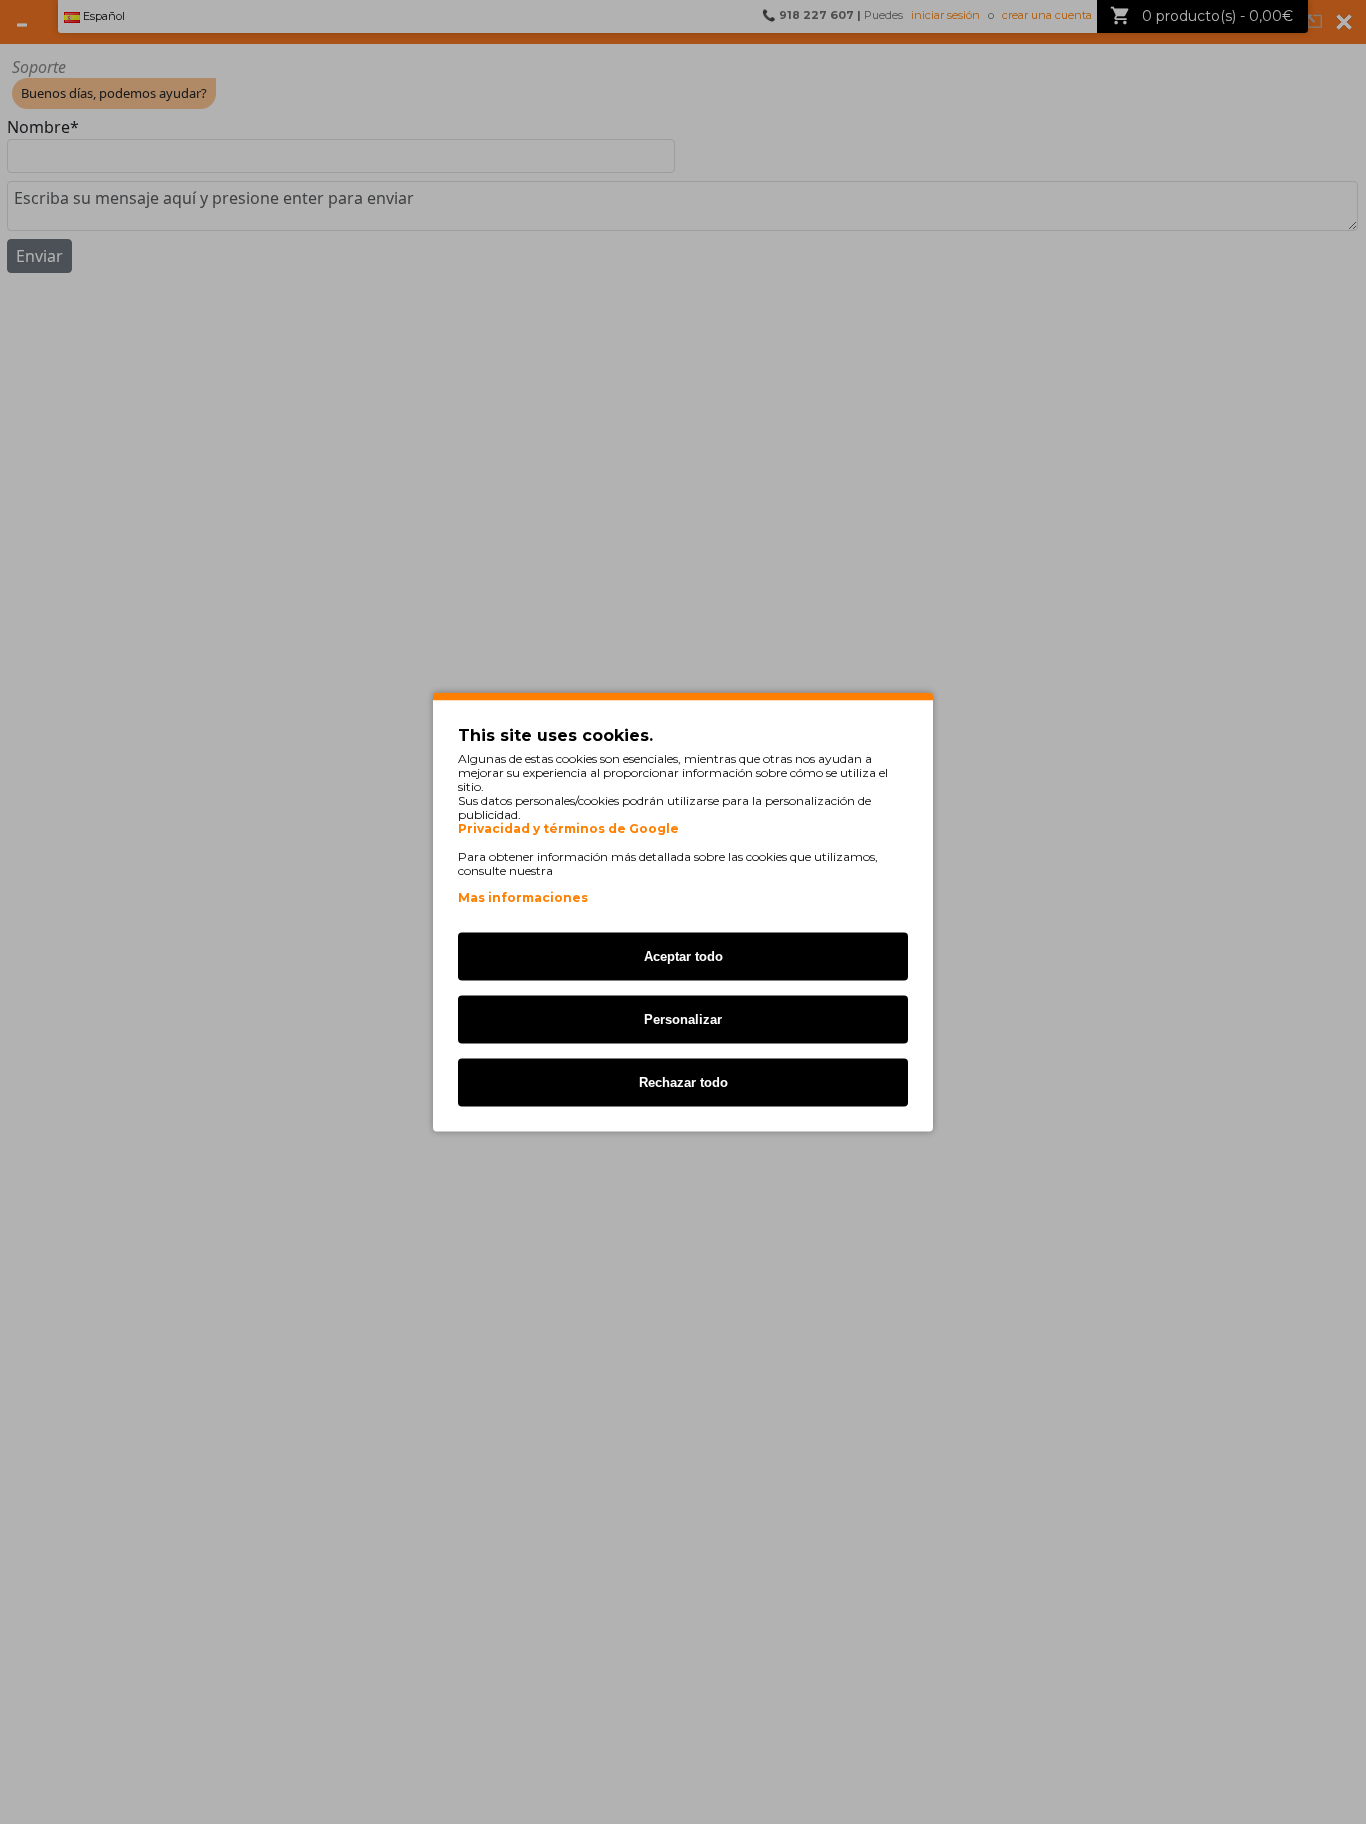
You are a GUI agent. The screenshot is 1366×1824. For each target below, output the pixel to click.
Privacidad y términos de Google (568, 829)
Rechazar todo (683, 1082)
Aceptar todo (683, 956)
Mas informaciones (523, 897)
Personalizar (683, 1019)
